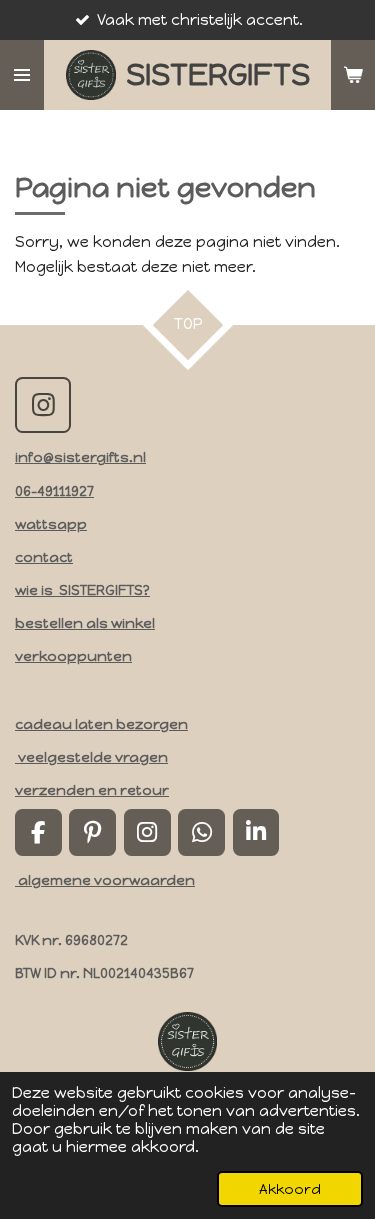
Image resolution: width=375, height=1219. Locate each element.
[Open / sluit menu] (22, 75)
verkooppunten (73, 656)
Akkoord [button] (290, 1189)
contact (44, 557)
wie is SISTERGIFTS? (82, 590)
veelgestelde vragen (91, 757)
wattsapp (51, 524)
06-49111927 (54, 491)
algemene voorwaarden (105, 880)
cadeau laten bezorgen (101, 724)
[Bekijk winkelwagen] (353, 75)
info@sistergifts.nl (80, 457)
